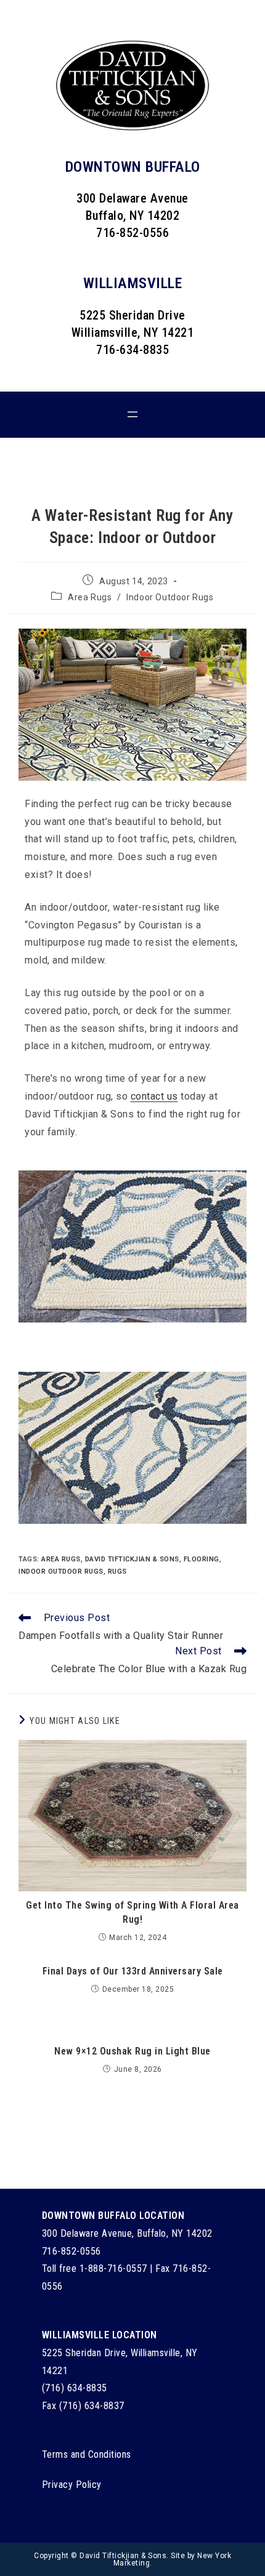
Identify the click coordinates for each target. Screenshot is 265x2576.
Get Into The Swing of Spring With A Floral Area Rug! (132, 1912)
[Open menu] (132, 414)
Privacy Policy (72, 2485)
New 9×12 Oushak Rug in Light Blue (132, 2051)
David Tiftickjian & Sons (132, 1559)
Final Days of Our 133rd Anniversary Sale (133, 1971)
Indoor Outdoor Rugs (170, 597)
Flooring (202, 1559)
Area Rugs (90, 597)
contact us (154, 1096)
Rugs (117, 1572)
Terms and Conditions (87, 2454)
